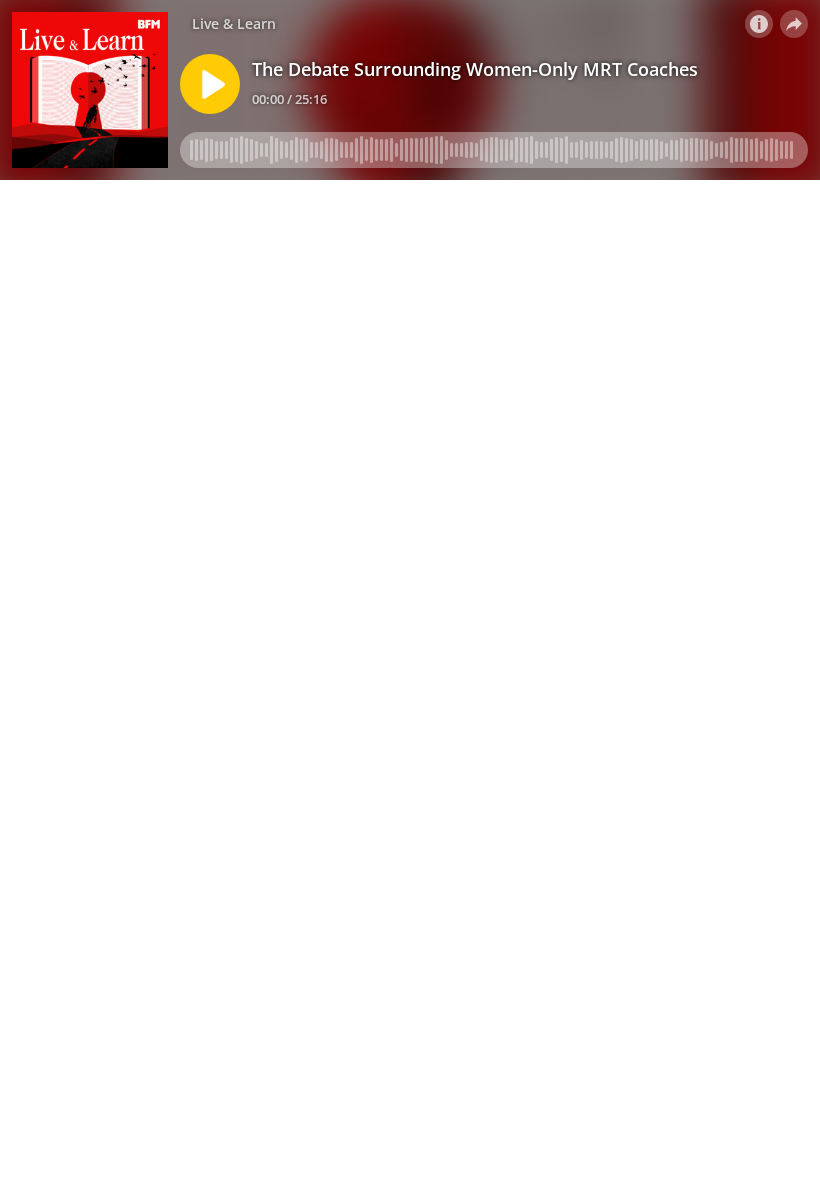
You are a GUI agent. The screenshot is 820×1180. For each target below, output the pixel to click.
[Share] (794, 24)
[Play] (210, 84)
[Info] (759, 24)
